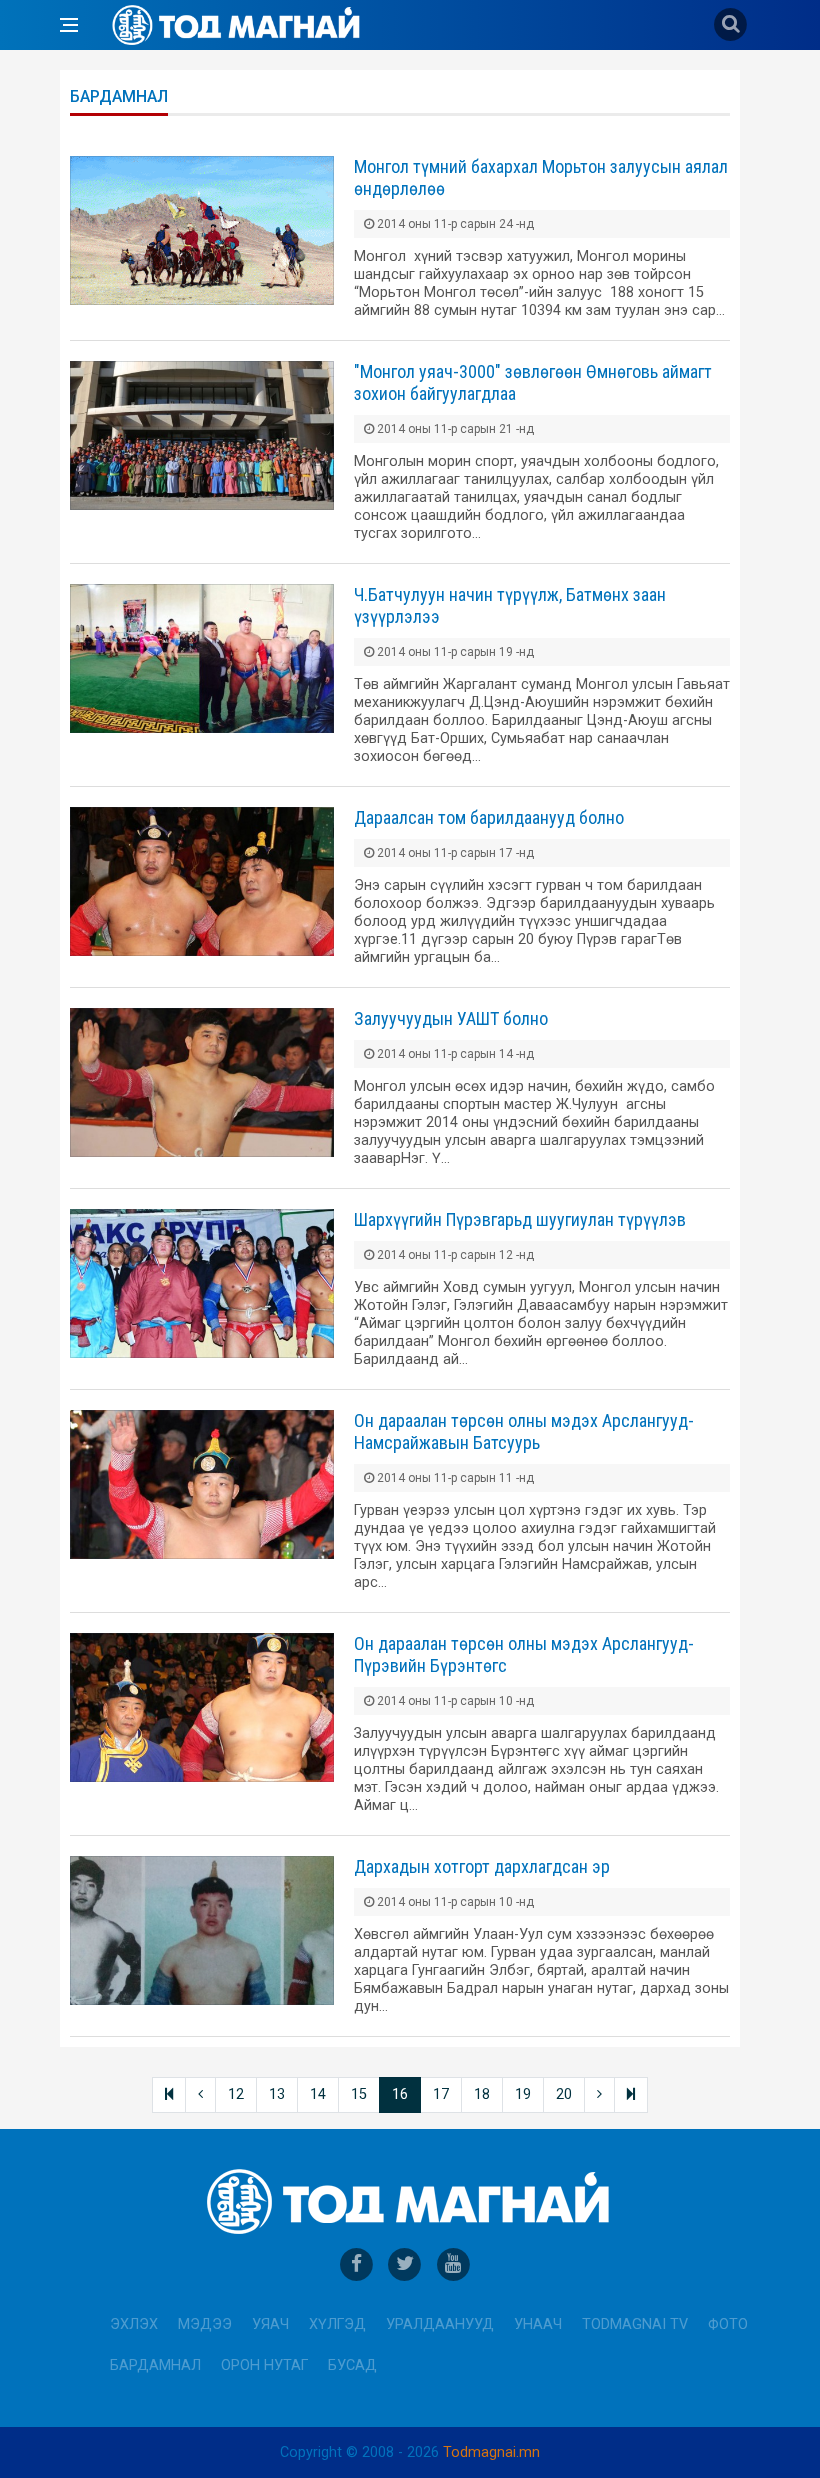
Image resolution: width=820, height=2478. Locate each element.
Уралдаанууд (440, 2324)
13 (277, 2094)
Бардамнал (155, 2365)
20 (564, 2094)
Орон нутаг (264, 2365)
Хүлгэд (337, 2324)
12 (236, 2094)
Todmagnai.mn (491, 2452)
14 (318, 2094)
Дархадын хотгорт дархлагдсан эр (482, 1866)
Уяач (270, 2324)
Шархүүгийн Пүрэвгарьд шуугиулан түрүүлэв (520, 1219)
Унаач (538, 2324)
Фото (728, 2324)
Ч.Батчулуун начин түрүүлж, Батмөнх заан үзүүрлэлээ (510, 605)
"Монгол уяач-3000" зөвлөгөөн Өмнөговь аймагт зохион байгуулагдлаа (533, 382)
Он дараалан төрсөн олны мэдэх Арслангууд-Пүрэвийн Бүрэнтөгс (524, 1654)
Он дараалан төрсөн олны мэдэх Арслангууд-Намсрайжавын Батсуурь (524, 1431)
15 (359, 2094)
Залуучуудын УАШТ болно (451, 1018)
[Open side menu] (69, 25)
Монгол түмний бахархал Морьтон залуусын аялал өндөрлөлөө (541, 177)
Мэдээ (205, 2324)
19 (523, 2094)
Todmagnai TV (635, 2324)
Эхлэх (134, 2324)
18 (482, 2094)
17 (441, 2094)
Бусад (352, 2365)
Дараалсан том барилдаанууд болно (489, 817)
